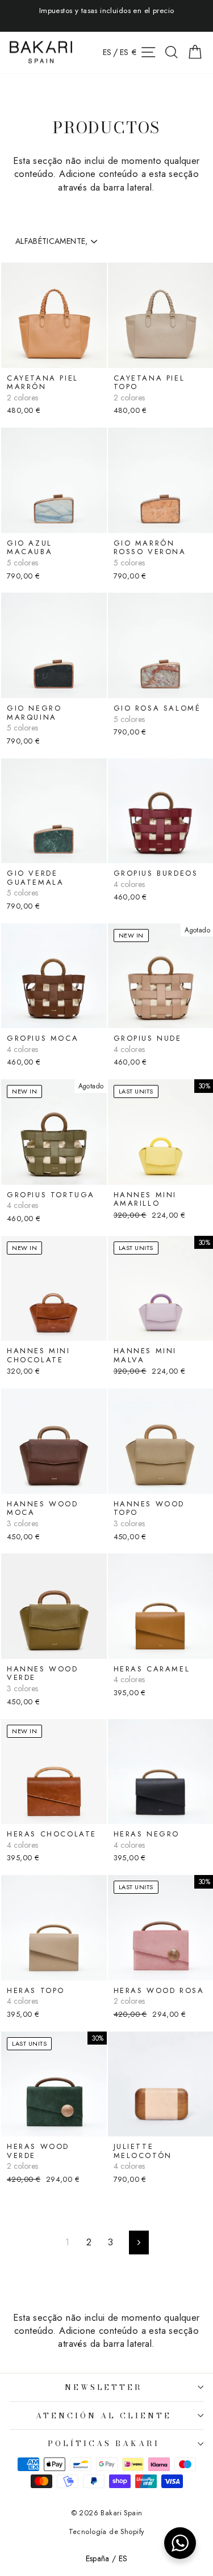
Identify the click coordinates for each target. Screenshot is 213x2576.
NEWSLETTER (104, 2387)
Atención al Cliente (104, 2415)
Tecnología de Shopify (107, 2532)
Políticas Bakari (104, 2443)
